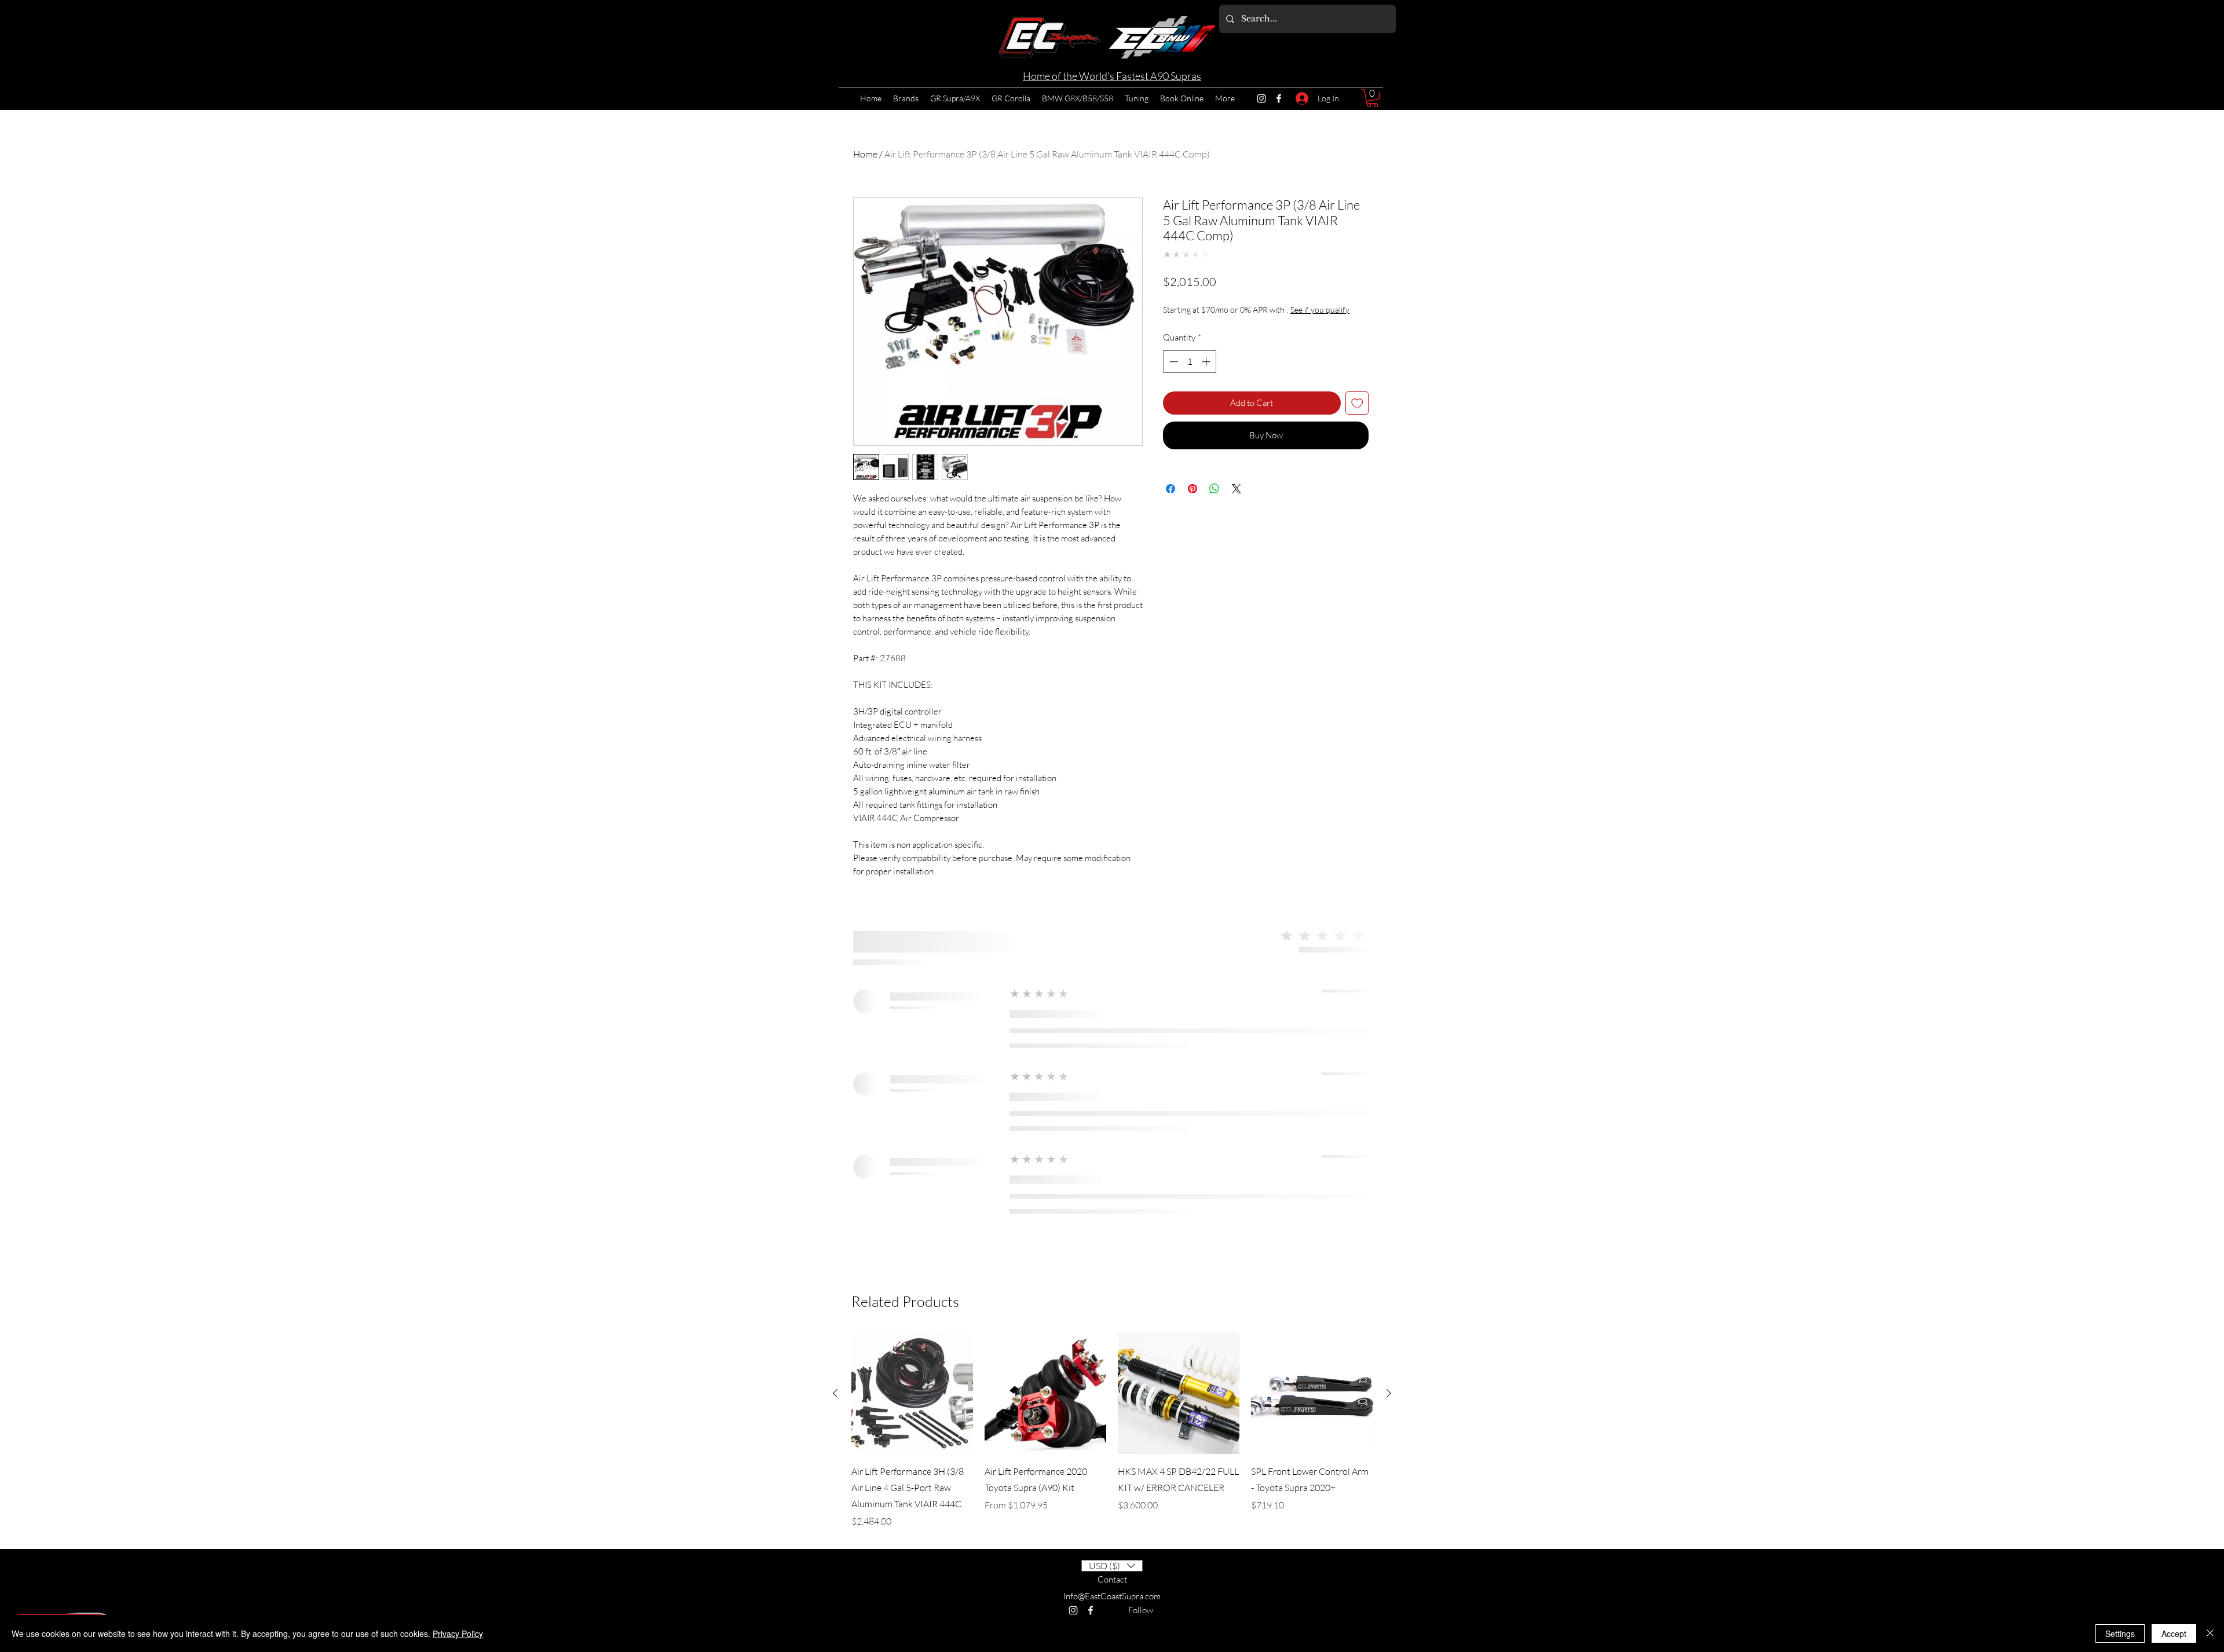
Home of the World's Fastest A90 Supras (1112, 76)
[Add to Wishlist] (1357, 413)
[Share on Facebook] (1170, 499)
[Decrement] (1173, 371)
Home (865, 154)
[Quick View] (912, 1544)
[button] (1372, 98)
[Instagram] (1261, 98)
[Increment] (1207, 371)
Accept (2174, 1633)
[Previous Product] (835, 1544)
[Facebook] (1279, 98)
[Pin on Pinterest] (1193, 499)
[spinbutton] (1190, 371)
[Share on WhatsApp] (1215, 499)
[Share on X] (1237, 499)
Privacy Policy (458, 1633)
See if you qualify (1194, 322)
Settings (2120, 1633)
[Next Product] (1389, 1544)
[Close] (2210, 1633)
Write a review (1369, 1331)
